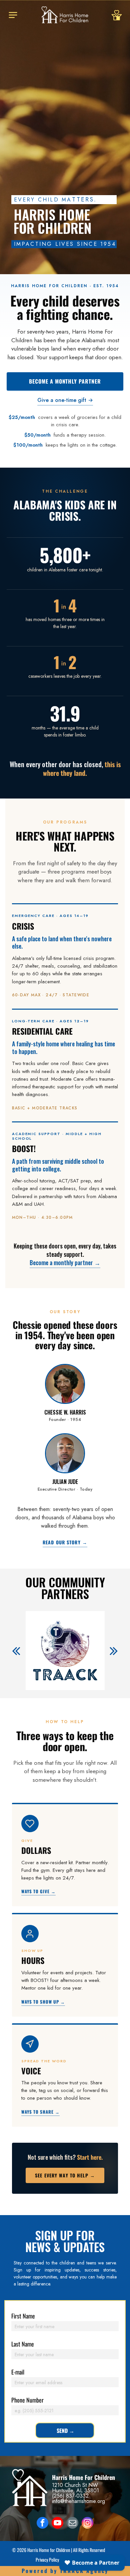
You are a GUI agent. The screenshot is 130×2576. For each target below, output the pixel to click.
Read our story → (65, 1543)
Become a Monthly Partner (65, 381)
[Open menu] (13, 15)
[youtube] (57, 2524)
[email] (72, 2524)
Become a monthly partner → (65, 1262)
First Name (23, 2316)
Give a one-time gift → (65, 400)
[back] (16, 1651)
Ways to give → (39, 1892)
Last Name (23, 2344)
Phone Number (27, 2400)
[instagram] (87, 2524)
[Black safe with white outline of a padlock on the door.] (117, 25)
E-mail (18, 2372)
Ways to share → (41, 2112)
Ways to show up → (43, 2002)
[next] (114, 1651)
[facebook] (42, 2524)
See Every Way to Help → (65, 2175)
